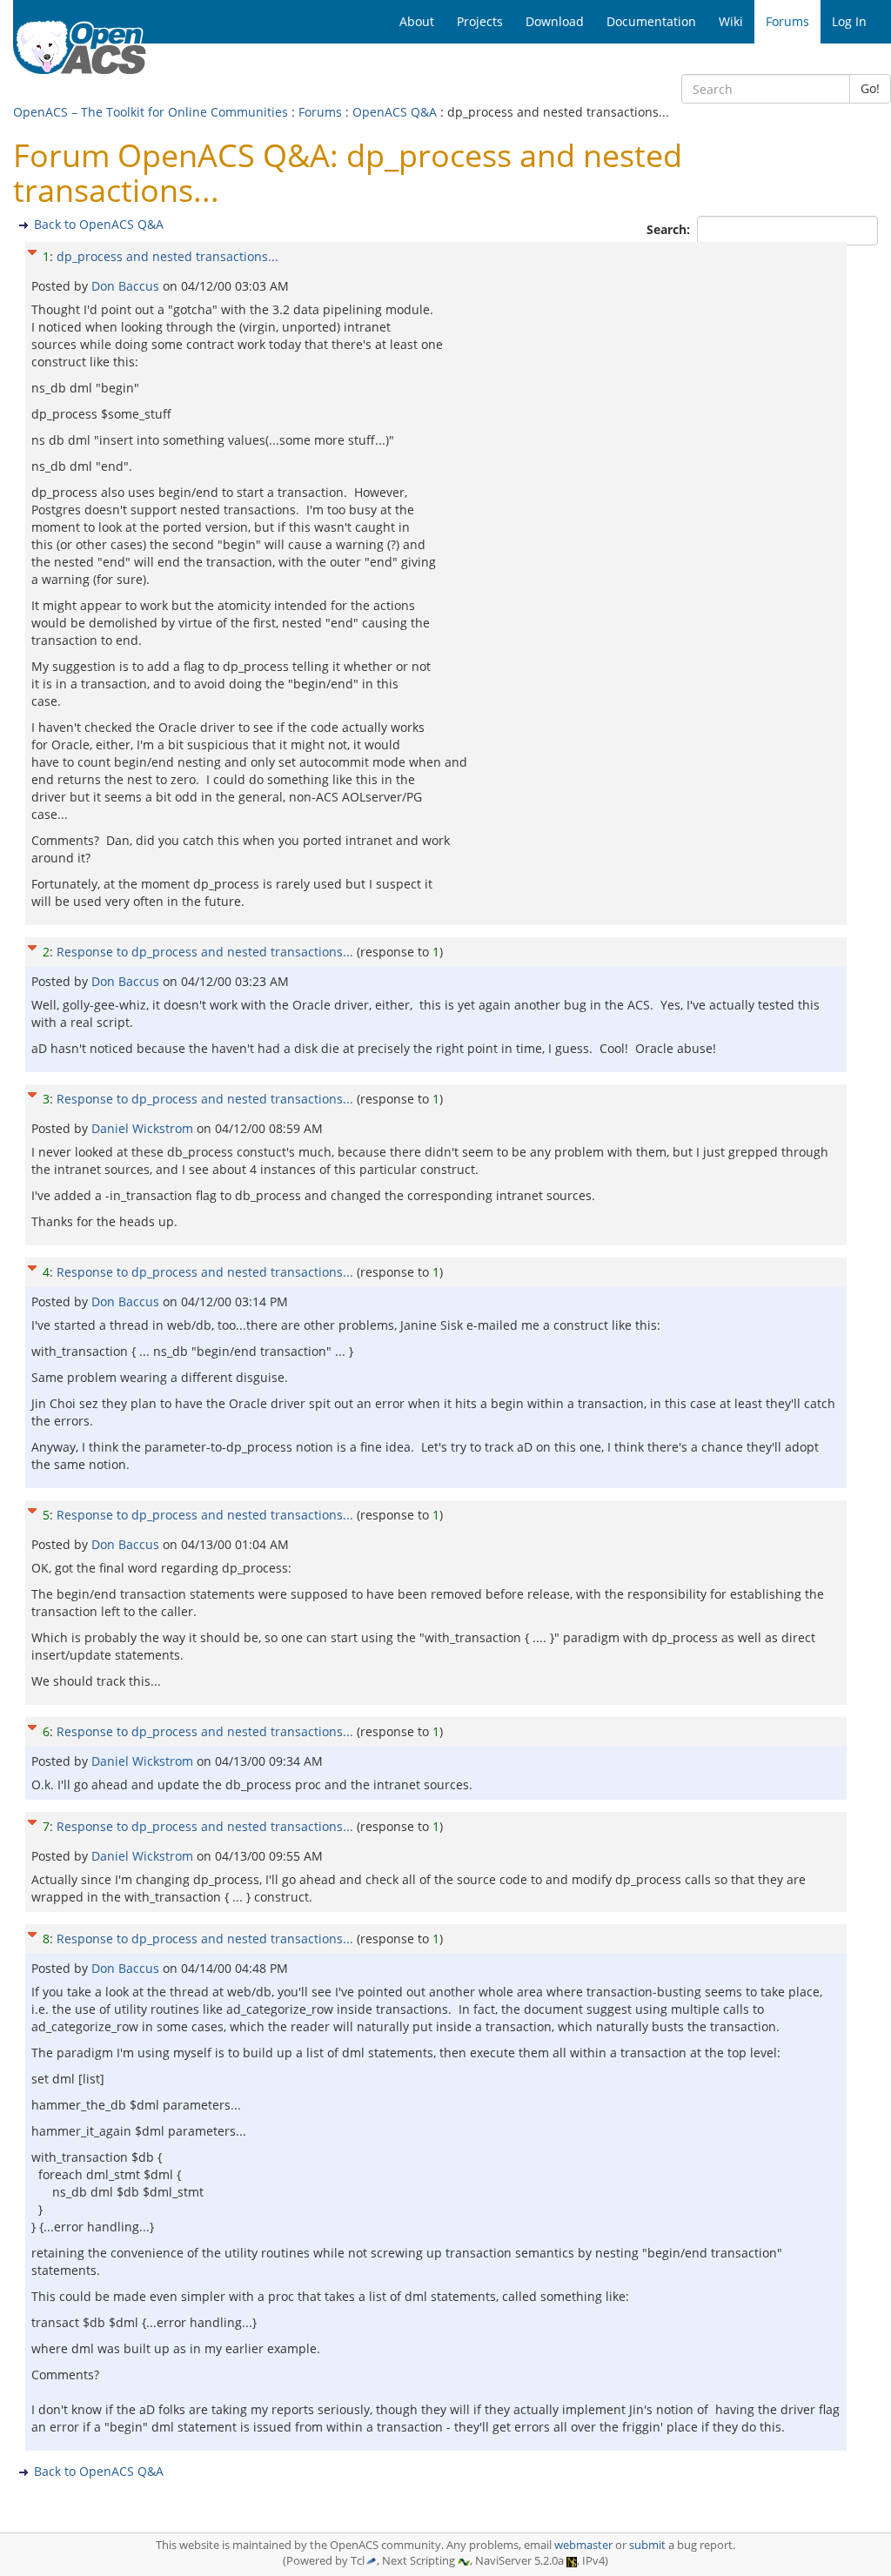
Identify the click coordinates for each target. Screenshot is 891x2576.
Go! (870, 88)
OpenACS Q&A (395, 112)
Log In (849, 21)
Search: (670, 229)
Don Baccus (127, 286)
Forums (320, 112)
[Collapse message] (32, 250)
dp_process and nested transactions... (167, 256)
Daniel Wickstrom (144, 1128)
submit (647, 2545)
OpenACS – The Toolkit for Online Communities (151, 112)
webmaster (583, 2545)
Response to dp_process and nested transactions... (205, 952)
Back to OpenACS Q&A (99, 224)
